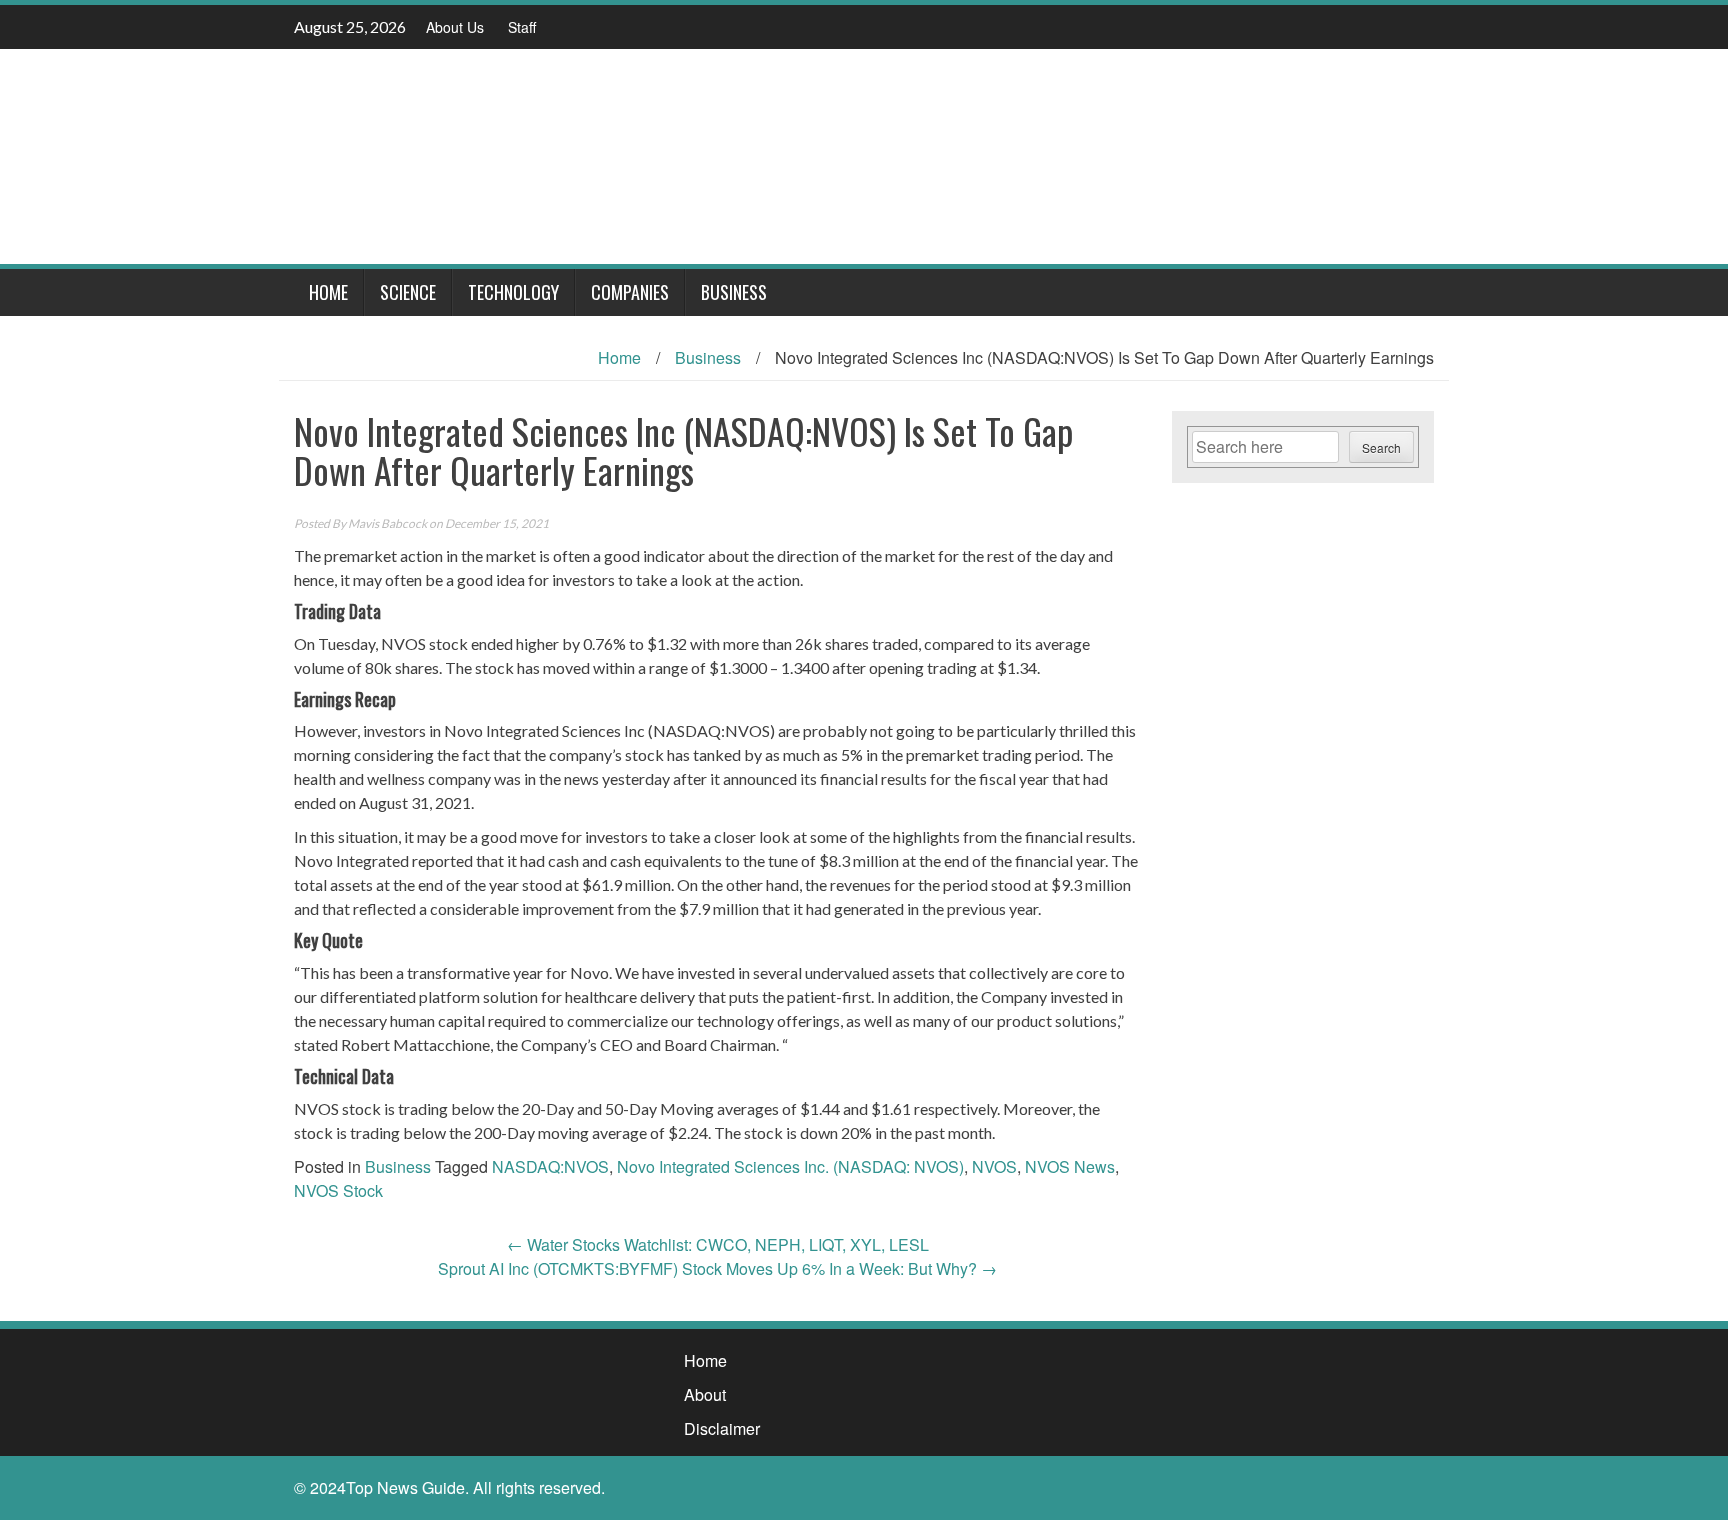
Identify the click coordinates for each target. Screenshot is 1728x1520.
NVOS (994, 1166)
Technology (513, 292)
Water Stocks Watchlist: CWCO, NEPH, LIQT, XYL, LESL (718, 1244)
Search (1381, 447)
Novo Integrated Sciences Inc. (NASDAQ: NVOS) (790, 1166)
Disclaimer (722, 1428)
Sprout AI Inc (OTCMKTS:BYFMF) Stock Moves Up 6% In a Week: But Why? (717, 1268)
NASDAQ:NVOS (550, 1166)
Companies (630, 292)
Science (408, 292)
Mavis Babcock (387, 523)
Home (328, 292)
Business (734, 292)
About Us (455, 27)
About (705, 1394)
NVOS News (1070, 1166)
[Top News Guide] (856, 154)
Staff (522, 27)
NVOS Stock (338, 1190)
